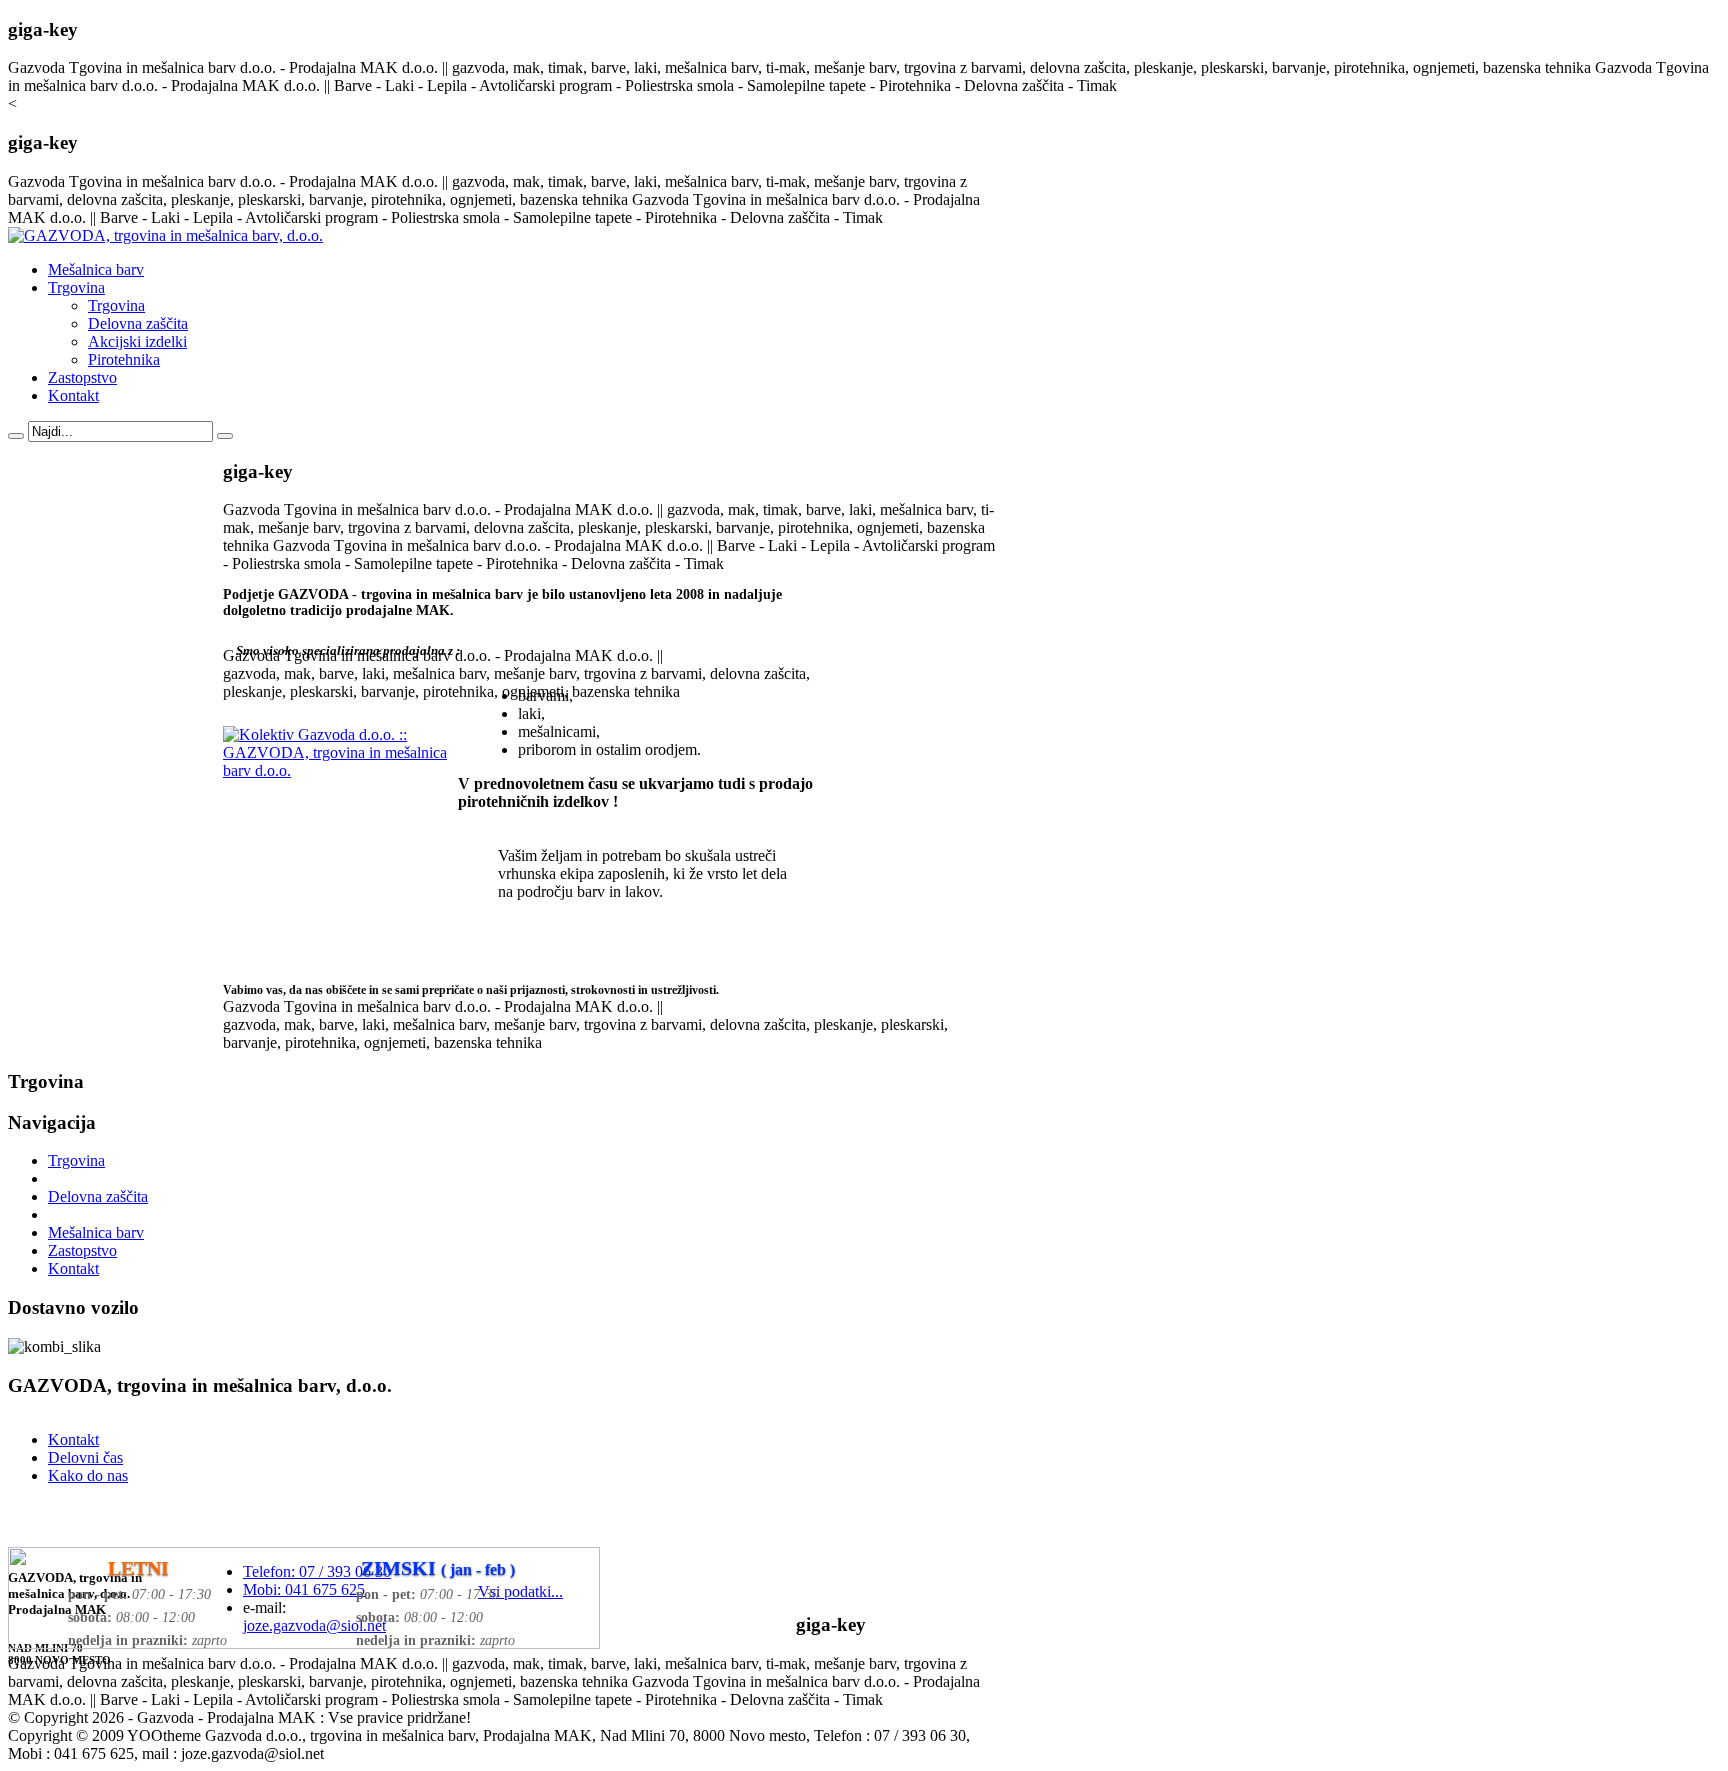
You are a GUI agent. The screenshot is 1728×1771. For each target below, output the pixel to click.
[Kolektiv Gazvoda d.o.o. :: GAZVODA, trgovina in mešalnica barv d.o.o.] (338, 770)
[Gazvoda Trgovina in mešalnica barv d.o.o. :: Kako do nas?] (304, 1643)
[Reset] (225, 436)
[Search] (16, 436)
